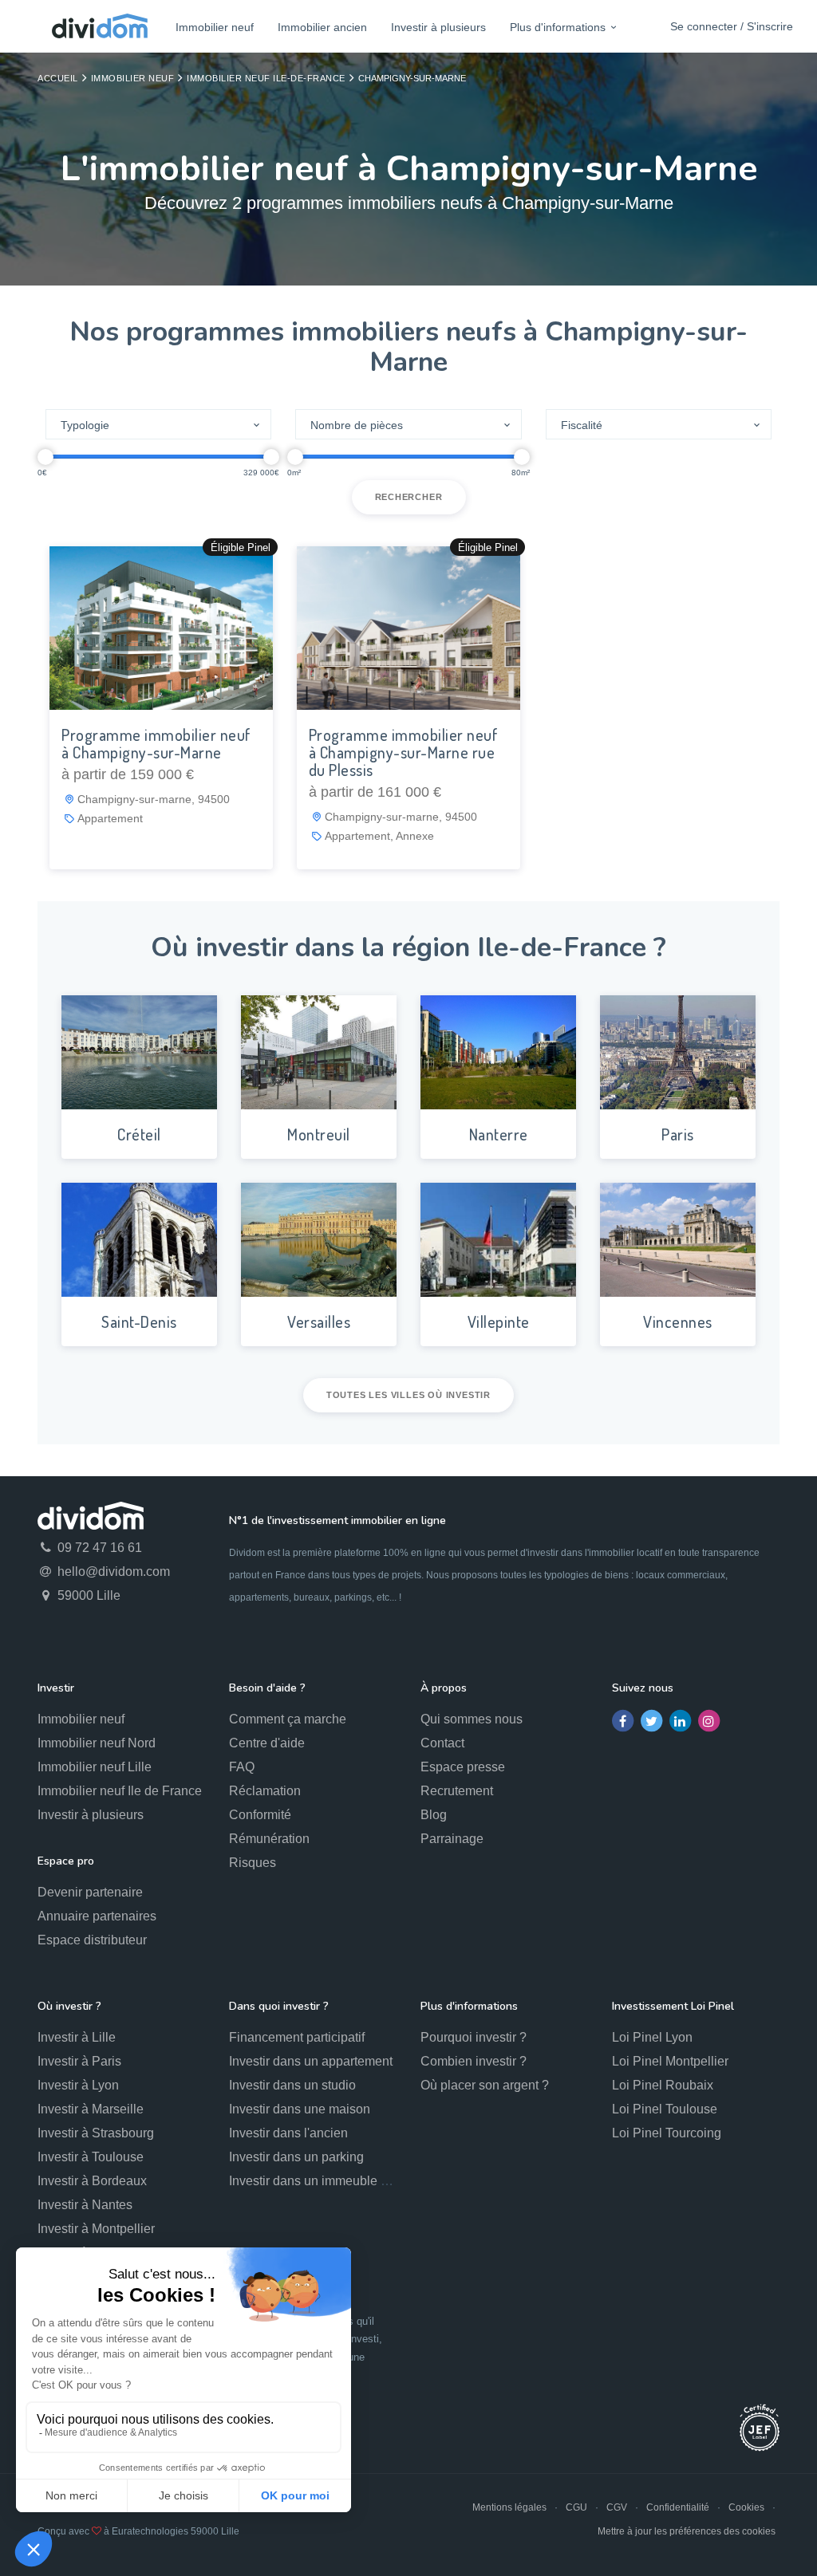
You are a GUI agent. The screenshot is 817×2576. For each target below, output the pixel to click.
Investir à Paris (79, 2061)
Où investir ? (69, 2006)
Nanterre (499, 1134)
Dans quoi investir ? (279, 2006)
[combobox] (158, 424)
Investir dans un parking (296, 2157)
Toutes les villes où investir (408, 1395)
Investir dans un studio (292, 2085)
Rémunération (269, 1839)
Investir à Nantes (85, 2205)
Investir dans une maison (300, 2109)
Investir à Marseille (91, 2109)
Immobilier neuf (215, 27)
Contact (442, 1743)
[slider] (45, 457)
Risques (253, 1863)
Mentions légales (509, 2507)
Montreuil (319, 1134)
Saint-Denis (139, 1321)
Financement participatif (297, 2037)
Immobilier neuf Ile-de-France (266, 78)
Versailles (319, 1321)
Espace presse (463, 1767)
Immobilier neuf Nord (97, 1743)
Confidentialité (678, 2507)
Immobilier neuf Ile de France (120, 1791)
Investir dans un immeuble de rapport (334, 2181)
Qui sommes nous (472, 1719)
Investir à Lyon (78, 2085)
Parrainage (452, 1839)
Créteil (139, 1134)
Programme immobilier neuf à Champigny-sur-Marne (156, 743)
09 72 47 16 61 (98, 1548)
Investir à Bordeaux (92, 2181)
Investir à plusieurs (438, 27)
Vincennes (678, 1321)
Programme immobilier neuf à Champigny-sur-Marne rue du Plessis (404, 752)
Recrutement (457, 1791)
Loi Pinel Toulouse (665, 2109)
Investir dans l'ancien (288, 2133)
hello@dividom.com (112, 1572)
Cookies (746, 2507)
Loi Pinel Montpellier (670, 2061)
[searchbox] (150, 425)
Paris (678, 1134)
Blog (434, 1815)
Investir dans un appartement (311, 2061)
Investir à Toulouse (91, 2157)
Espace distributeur (92, 1940)
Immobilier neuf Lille (95, 1767)
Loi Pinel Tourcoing (667, 2133)
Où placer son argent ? (485, 2085)
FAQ (242, 1767)
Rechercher (409, 497)
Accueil (58, 78)
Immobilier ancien (322, 27)
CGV (617, 2507)
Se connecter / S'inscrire (732, 26)
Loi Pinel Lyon (652, 2037)
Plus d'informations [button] (558, 27)
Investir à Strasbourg (96, 2133)
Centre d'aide (267, 1743)
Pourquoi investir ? (474, 2037)
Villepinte (499, 1321)
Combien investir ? (474, 2061)
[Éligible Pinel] (161, 627)
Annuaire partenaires (97, 1916)
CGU (576, 2507)
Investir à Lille (77, 2037)
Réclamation (265, 1791)
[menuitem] (215, 27)
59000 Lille (87, 1595)
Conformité (260, 1815)
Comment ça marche (288, 1719)
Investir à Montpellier (96, 2229)
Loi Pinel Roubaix (663, 2085)
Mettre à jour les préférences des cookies (687, 2531)
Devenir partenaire (90, 1892)
